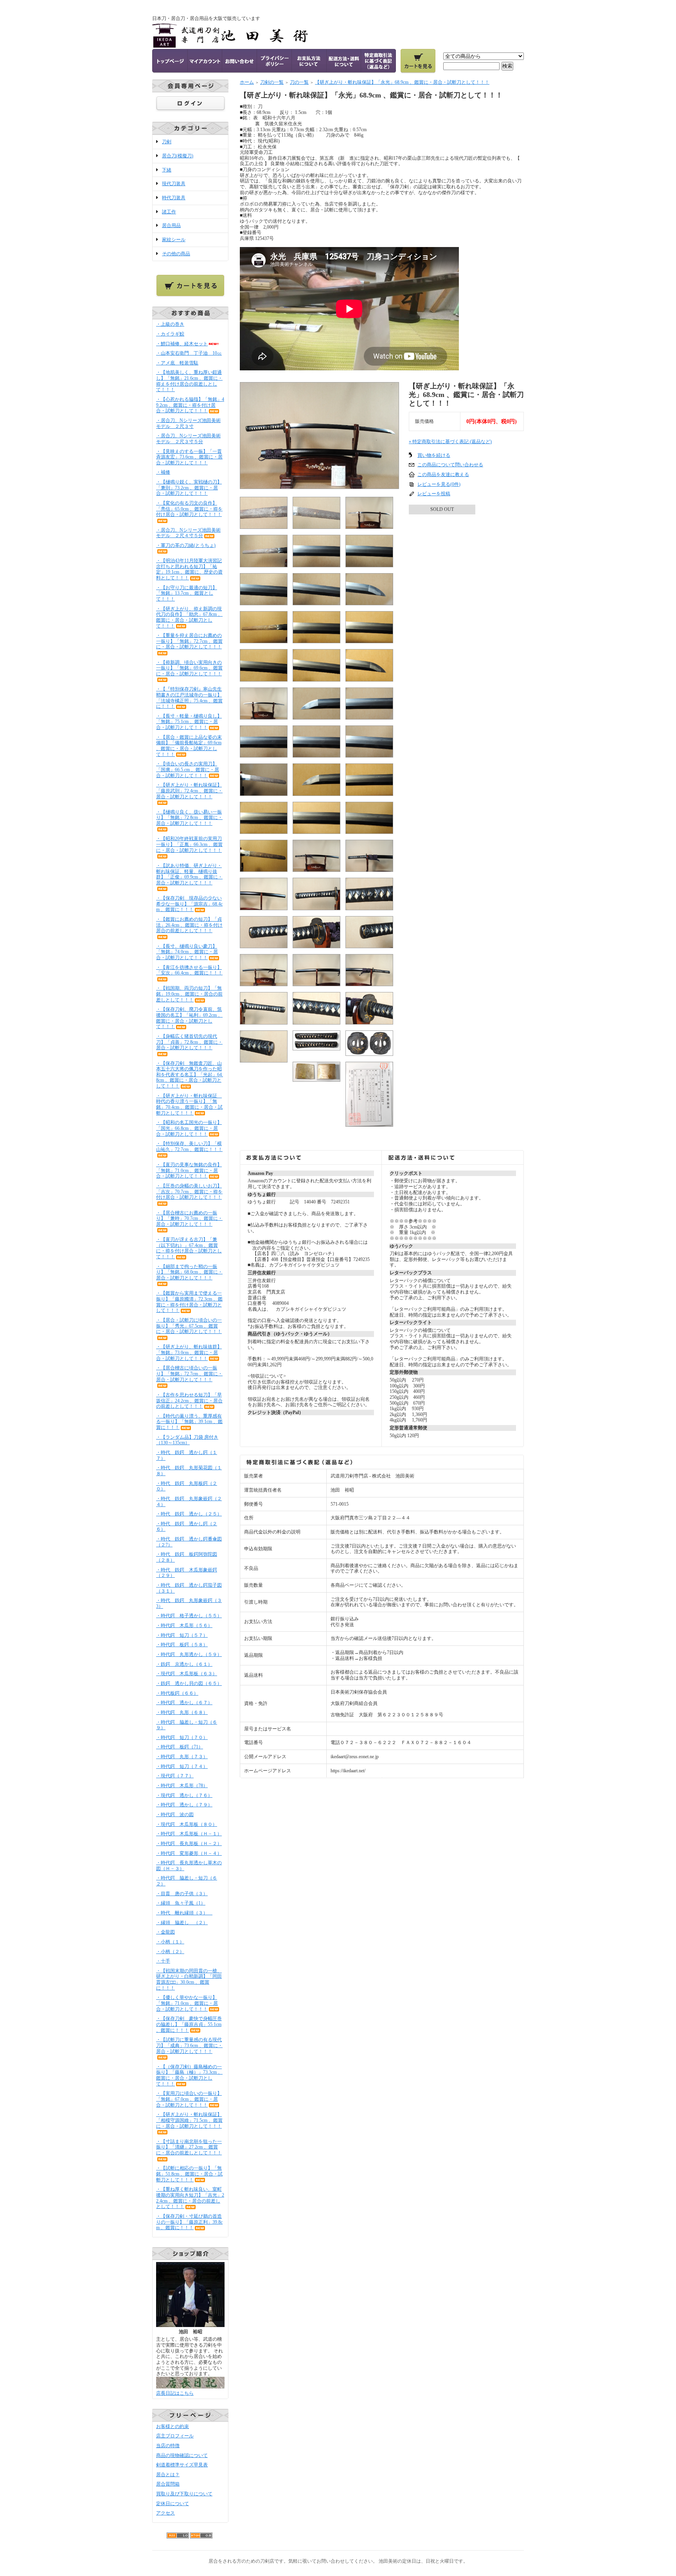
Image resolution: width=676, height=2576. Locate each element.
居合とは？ (168, 2475)
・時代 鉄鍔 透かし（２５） (189, 1514)
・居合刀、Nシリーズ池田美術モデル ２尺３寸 (188, 423)
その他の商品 (176, 254)
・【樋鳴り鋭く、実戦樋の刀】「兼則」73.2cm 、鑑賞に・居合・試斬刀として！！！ (189, 488)
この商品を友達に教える (443, 474)
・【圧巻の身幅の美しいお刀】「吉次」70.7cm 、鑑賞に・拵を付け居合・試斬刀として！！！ (189, 1191)
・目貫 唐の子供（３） (182, 1894)
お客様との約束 (173, 2426)
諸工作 (169, 212)
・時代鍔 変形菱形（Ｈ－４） (189, 1853)
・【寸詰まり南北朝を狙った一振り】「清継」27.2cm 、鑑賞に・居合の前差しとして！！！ (189, 2147)
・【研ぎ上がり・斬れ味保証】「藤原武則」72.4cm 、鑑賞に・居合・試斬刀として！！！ (189, 791)
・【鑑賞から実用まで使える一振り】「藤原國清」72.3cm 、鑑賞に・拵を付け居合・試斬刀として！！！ (189, 1302)
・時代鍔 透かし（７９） (184, 1805)
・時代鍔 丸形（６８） (182, 1712)
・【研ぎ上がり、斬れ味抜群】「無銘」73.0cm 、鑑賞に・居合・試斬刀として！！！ (189, 1352)
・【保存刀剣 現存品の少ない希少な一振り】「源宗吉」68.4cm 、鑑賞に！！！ (189, 904)
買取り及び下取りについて (184, 2494)
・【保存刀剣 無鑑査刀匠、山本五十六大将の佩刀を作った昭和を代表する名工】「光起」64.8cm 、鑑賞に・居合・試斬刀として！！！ (190, 1075)
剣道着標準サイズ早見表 (182, 2465)
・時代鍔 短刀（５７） (182, 1635)
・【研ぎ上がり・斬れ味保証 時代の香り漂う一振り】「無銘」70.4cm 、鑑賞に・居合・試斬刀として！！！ (189, 1104)
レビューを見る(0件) (439, 484)
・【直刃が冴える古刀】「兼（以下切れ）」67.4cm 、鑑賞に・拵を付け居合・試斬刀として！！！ (189, 1248)
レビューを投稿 (434, 494)
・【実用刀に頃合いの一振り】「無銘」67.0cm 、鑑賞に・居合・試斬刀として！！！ (189, 2099)
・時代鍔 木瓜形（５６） (184, 1625)
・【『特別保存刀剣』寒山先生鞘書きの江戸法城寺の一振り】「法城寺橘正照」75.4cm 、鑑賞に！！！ (189, 698)
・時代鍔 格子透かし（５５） (189, 1616)
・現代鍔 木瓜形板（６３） (187, 1674)
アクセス (165, 2513)
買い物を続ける (434, 455)
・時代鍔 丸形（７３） (182, 1757)
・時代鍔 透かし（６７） (184, 1703)
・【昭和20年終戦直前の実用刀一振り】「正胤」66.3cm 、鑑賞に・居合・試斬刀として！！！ (189, 844)
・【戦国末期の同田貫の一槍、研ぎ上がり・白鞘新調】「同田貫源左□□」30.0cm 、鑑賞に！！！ (189, 1979)
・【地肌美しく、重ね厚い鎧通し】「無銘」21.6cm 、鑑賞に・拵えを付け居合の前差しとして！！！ (189, 381)
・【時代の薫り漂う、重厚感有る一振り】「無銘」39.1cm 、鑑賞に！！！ (189, 1422)
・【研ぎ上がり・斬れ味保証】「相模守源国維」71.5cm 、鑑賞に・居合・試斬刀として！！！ (189, 2120)
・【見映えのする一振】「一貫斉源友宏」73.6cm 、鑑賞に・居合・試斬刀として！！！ (189, 457)
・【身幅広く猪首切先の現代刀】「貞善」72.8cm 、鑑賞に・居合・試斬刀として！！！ (189, 1042)
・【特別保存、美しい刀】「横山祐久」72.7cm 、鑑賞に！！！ (189, 1146)
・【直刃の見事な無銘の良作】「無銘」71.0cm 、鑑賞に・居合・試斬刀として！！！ (189, 1170)
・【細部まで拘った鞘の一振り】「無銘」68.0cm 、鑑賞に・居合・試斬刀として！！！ (189, 1272)
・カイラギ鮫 (170, 334)
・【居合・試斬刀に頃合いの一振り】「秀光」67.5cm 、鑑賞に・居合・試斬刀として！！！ (189, 1326)
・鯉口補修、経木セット (182, 344)
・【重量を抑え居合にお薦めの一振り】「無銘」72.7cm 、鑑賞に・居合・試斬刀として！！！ (189, 641)
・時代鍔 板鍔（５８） (182, 1645)
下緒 (167, 170)
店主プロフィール (175, 2436)
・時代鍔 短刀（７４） (182, 1766)
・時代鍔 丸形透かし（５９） (189, 1654)
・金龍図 (165, 1932)
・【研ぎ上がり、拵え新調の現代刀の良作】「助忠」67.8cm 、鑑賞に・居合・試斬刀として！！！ (189, 617)
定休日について (173, 2504)
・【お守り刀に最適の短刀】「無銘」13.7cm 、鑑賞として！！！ (187, 593)
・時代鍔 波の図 (175, 1815)
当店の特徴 (168, 2446)
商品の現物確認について (182, 2455)
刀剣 (167, 142)
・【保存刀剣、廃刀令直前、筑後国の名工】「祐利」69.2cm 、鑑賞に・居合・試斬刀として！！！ (189, 1018)
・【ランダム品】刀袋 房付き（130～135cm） (187, 1440)
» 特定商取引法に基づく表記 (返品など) (450, 442)
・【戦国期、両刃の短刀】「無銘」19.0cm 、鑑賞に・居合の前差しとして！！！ (189, 994)
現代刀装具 (174, 184)
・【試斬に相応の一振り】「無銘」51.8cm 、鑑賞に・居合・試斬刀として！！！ (189, 2174)
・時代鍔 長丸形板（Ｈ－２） (189, 1844)
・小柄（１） (170, 1942)
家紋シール (174, 240)
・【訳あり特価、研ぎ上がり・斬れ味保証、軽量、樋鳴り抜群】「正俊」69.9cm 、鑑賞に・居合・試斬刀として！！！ (189, 874)
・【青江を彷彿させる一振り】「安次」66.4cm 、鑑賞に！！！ (189, 970)
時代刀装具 (174, 198)
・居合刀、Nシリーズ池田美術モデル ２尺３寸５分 (188, 439)
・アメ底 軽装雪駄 (177, 363)
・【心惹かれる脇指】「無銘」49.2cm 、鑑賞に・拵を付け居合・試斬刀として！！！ (190, 405)
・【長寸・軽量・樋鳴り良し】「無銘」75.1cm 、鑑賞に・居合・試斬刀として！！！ (189, 722)
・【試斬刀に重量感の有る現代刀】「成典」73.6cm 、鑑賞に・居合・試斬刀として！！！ (189, 2045)
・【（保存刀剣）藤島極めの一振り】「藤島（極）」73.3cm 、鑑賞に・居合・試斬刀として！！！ (189, 2075)
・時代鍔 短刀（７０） (182, 1737)
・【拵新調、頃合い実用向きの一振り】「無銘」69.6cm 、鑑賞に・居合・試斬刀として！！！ (189, 668)
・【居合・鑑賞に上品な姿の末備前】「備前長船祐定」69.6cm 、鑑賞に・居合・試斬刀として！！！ (189, 746)
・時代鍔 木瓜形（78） (182, 1786)
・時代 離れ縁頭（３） (184, 1913)
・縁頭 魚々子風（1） (181, 1903)
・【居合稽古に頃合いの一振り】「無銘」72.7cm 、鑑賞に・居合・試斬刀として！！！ (189, 1374)
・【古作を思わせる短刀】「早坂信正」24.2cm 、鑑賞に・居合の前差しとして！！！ (189, 1401)
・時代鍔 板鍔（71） (180, 1747)
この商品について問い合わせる (450, 465)
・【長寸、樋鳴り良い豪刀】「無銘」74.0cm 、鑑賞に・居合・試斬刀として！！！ (187, 952)
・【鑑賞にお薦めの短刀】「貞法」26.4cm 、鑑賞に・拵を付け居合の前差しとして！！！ (189, 925)
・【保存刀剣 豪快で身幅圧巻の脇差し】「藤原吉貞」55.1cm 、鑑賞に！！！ (189, 2024)
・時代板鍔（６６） (177, 1693)
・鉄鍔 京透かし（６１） (184, 1664)
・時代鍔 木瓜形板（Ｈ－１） (189, 1834)
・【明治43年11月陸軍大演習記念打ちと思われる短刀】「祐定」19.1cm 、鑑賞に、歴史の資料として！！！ (189, 569)
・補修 (163, 472)
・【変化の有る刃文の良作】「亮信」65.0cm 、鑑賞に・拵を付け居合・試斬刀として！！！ (189, 509)
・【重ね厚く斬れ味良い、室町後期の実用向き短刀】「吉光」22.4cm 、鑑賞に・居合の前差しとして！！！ (190, 2198)
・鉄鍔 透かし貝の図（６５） (189, 1683)
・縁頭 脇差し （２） (182, 1923)
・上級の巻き (170, 324)
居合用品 (171, 225)
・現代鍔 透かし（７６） (184, 1795)
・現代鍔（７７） (175, 1776)
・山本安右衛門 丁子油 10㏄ (189, 353)
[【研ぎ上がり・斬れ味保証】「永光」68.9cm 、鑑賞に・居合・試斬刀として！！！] (319, 486)
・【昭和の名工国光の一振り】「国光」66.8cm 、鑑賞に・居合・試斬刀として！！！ (189, 1128)
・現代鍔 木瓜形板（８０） (187, 1824)
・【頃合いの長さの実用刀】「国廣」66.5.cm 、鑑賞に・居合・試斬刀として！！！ (188, 769)
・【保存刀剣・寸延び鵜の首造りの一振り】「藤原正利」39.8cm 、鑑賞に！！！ (189, 2222)
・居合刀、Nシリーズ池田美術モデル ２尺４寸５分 (188, 533)
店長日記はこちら (175, 2393)
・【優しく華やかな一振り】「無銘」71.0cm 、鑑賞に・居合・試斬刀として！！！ (187, 2003)
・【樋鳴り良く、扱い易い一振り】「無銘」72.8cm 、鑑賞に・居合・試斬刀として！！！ (189, 818)
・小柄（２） (170, 1952)
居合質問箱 (168, 2484)
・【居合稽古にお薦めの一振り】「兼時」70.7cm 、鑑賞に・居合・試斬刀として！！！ (189, 1219)
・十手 (163, 1961)
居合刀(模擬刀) (178, 156)
